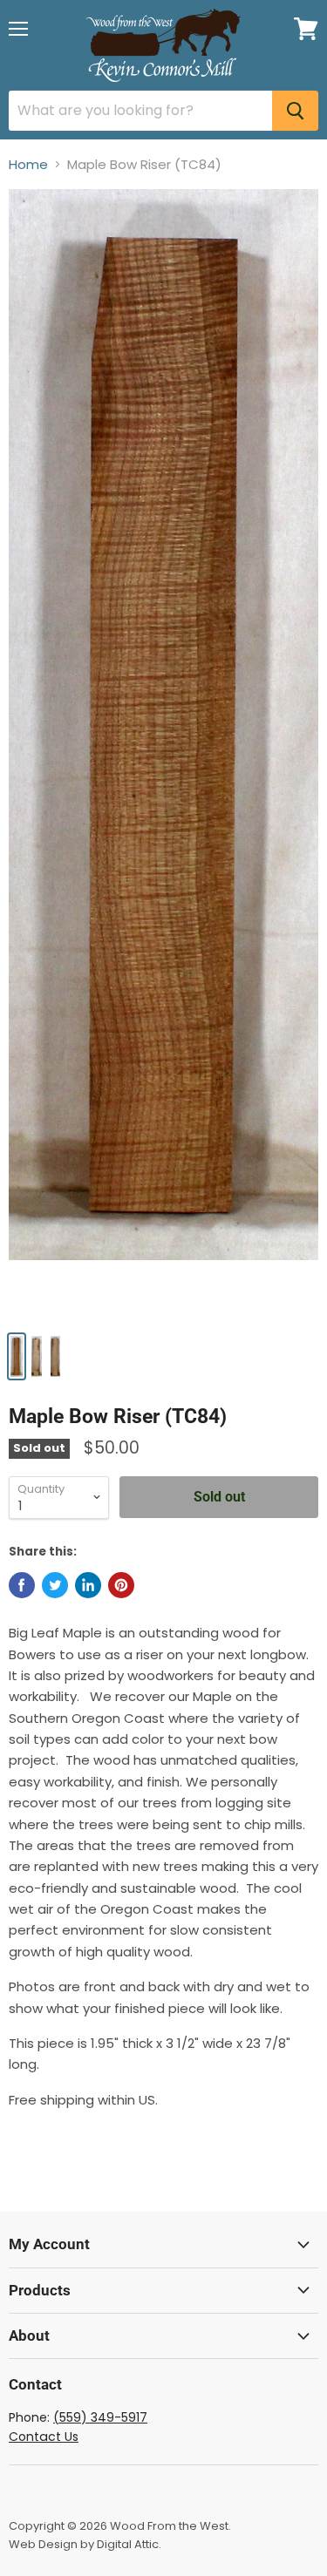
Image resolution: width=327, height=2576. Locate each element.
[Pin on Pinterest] (121, 1585)
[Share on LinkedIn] (88, 1585)
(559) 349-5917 (100, 2417)
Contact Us (44, 2437)
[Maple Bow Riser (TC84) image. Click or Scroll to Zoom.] (163, 755)
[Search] (295, 111)
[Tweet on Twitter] (55, 1585)
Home (28, 164)
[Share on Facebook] (22, 1585)
